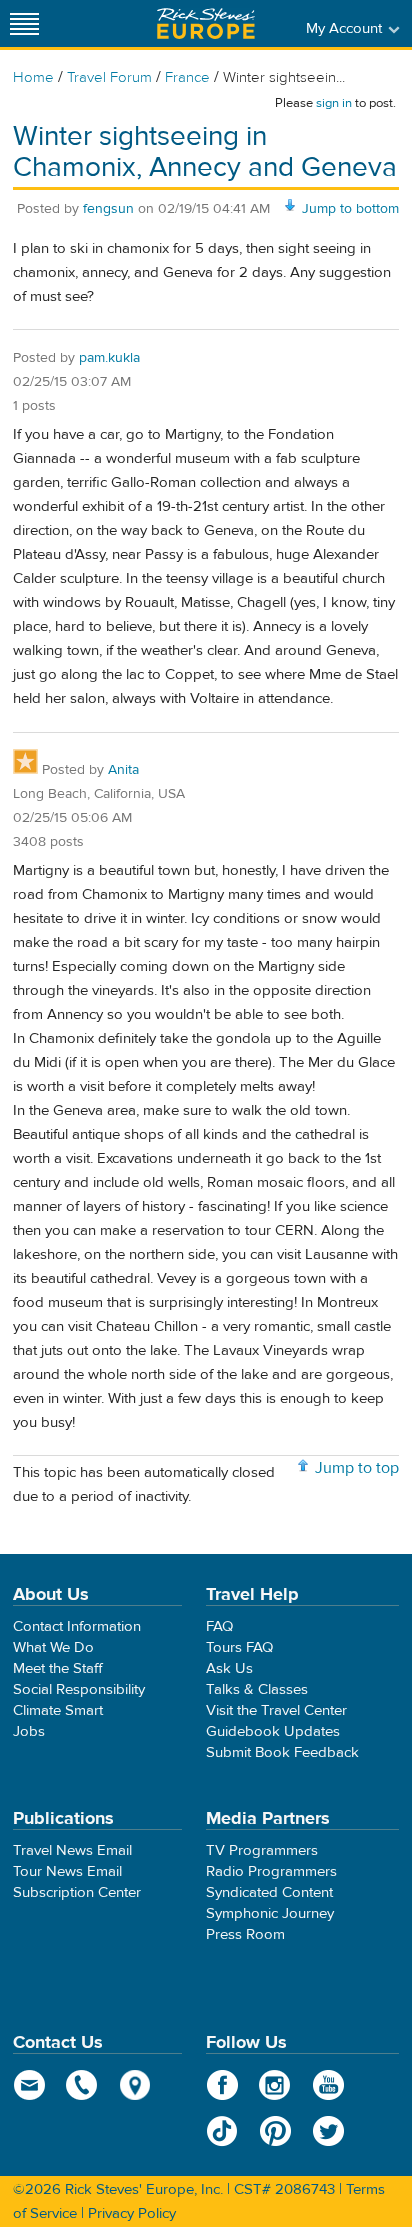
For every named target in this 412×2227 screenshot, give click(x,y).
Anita (123, 770)
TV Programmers (262, 1850)
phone (82, 2085)
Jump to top (357, 1468)
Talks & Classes (257, 1689)
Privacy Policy (132, 2213)
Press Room (245, 1934)
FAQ (219, 1626)
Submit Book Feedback (282, 1752)
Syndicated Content (269, 1892)
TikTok (222, 2131)
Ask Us (229, 1668)
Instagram (275, 2085)
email (29, 2085)
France (187, 77)
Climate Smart (58, 1710)
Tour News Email (67, 1871)
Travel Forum (109, 77)
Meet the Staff (58, 1668)
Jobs (29, 1731)
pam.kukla (109, 358)
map (135, 2085)
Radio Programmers (271, 1871)
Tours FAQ (239, 1647)
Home (33, 77)
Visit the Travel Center (276, 1710)
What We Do (53, 1647)
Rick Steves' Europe (206, 23)
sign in (334, 103)
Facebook (222, 2085)
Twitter (328, 2131)
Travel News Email (72, 1850)
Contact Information (77, 1626)
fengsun (108, 209)
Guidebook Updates (273, 1731)
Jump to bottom (350, 209)
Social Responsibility (79, 1689)
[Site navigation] (25, 23)
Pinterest (275, 2131)
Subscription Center (77, 1892)
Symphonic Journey (270, 1913)
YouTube (328, 2085)
